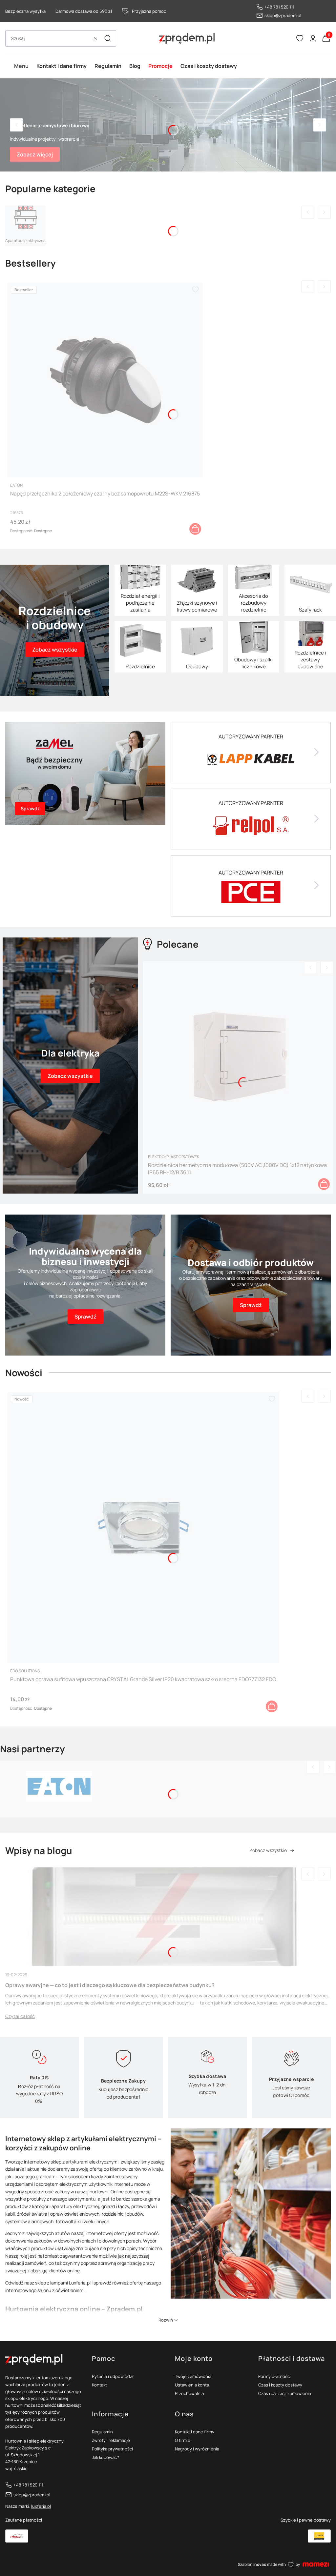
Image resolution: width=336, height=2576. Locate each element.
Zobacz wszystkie (268, 1850)
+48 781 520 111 (279, 7)
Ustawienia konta (192, 2385)
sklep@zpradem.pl (283, 15)
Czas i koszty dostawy (280, 2385)
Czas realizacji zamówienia (285, 2393)
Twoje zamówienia (193, 2376)
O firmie (183, 2440)
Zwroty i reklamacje (111, 2440)
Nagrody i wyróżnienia (197, 2449)
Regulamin (102, 2432)
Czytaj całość (20, 2016)
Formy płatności (274, 2376)
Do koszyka (195, 529)
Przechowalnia (189, 2393)
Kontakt (99, 2385)
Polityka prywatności (112, 2449)
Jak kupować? (105, 2457)
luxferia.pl (41, 2506)
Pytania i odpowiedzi (113, 2376)
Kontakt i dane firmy (195, 2432)
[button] (108, 38)
